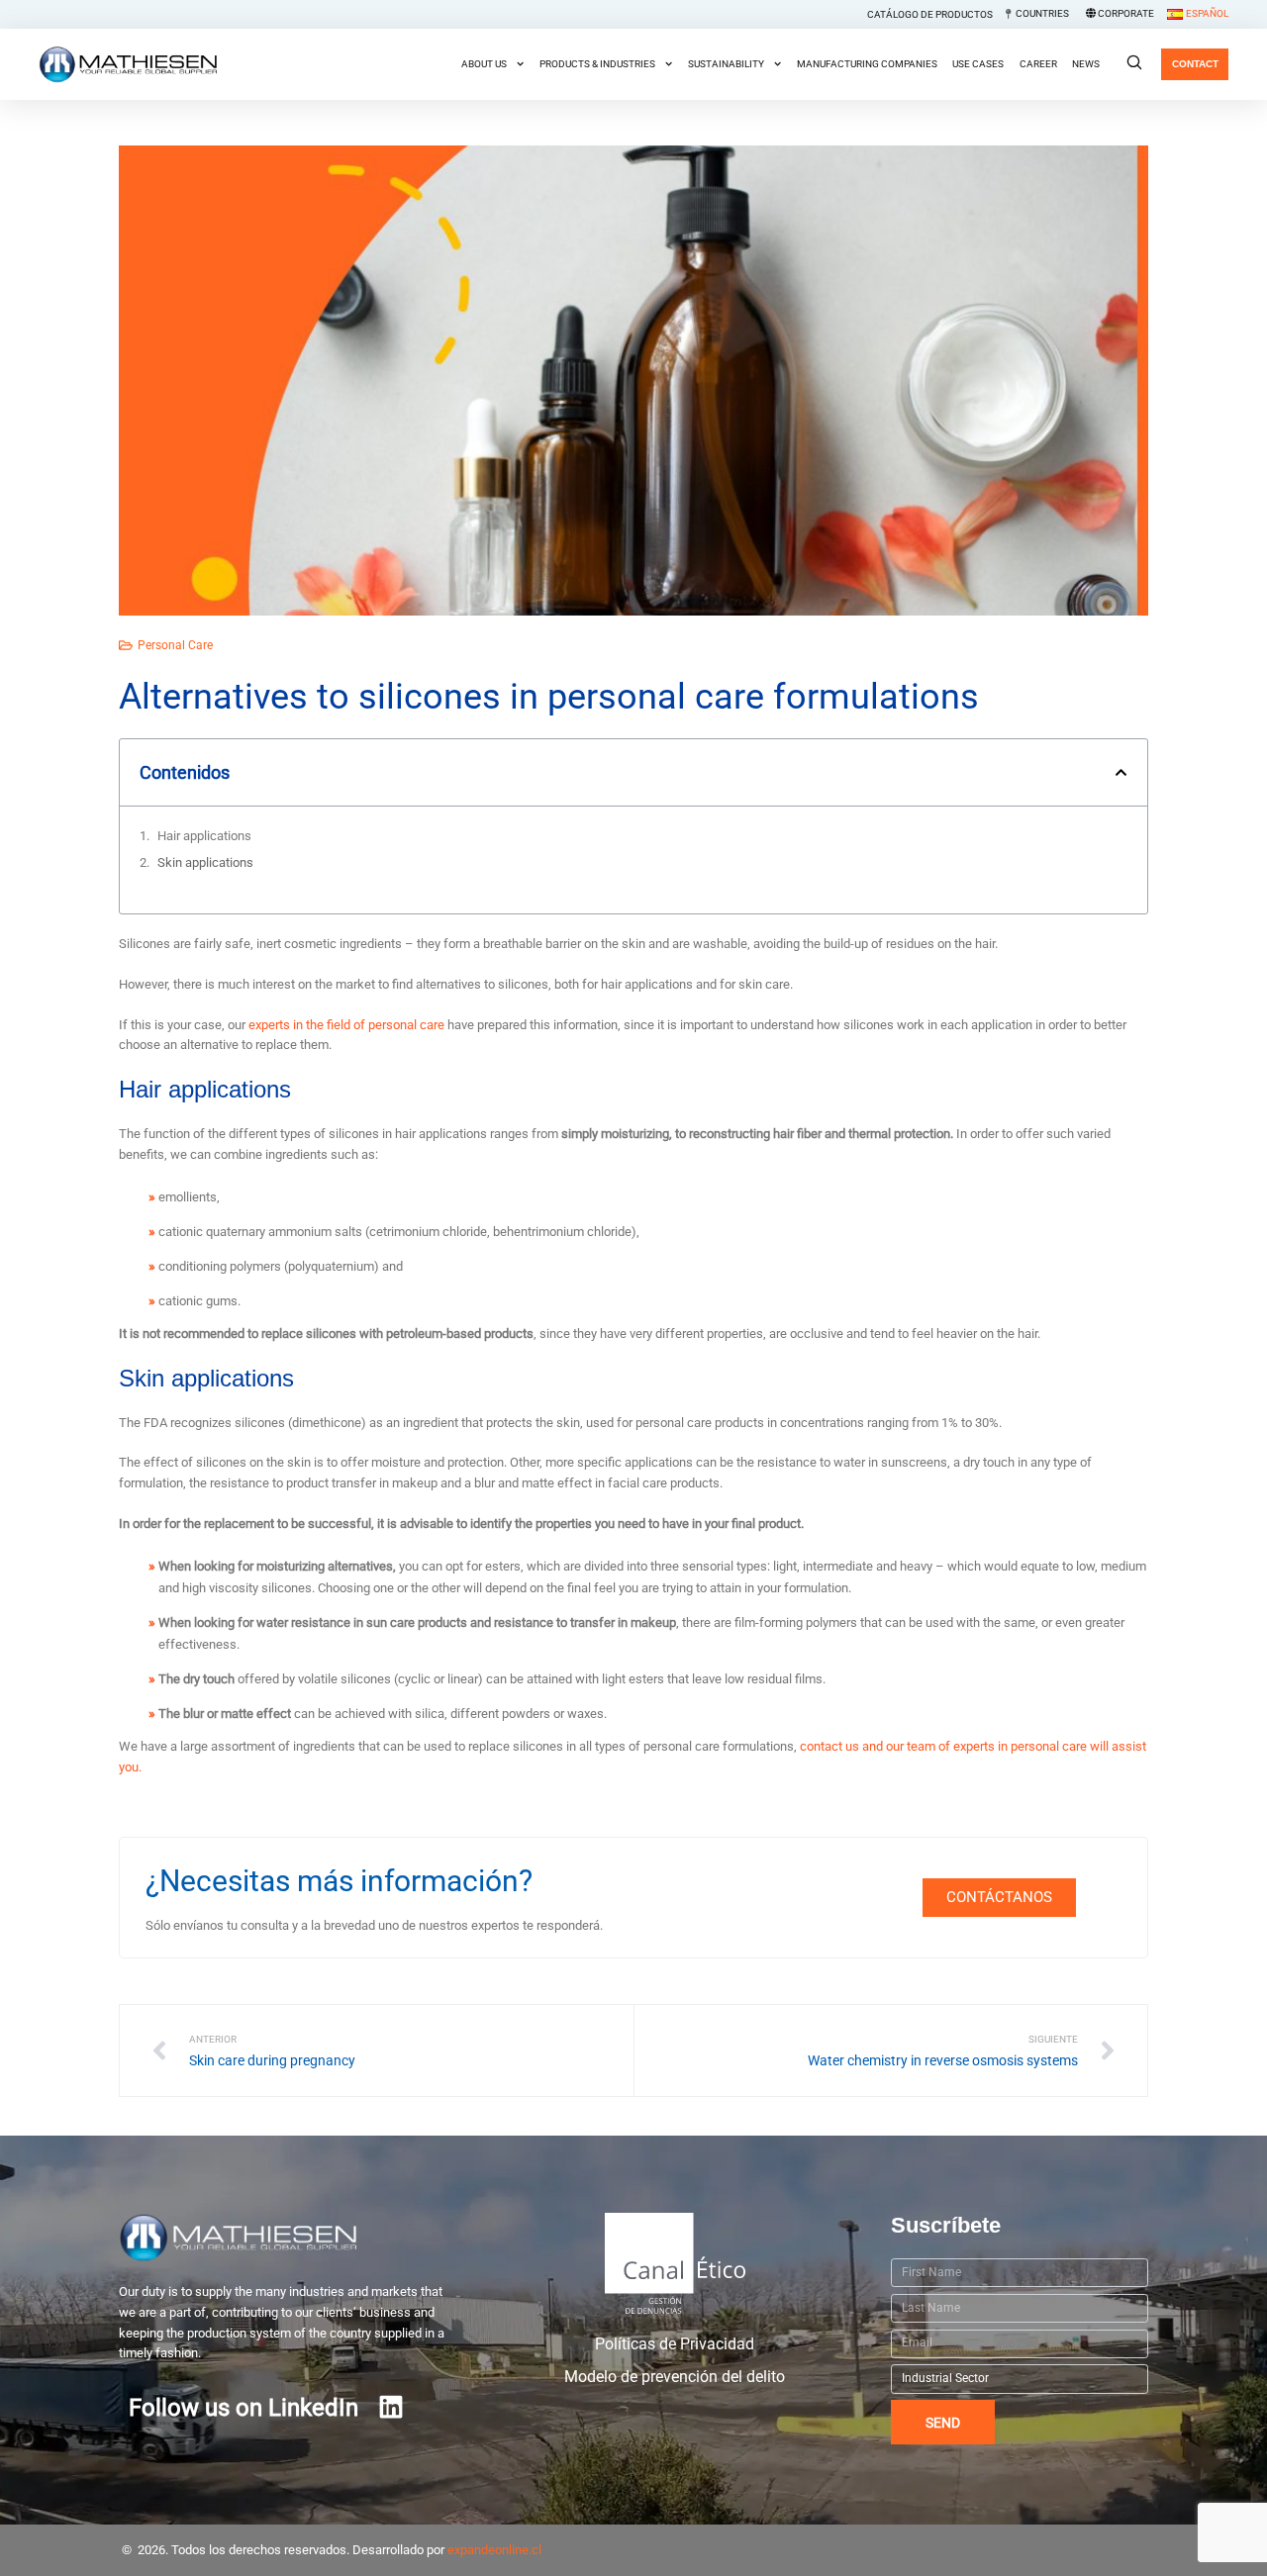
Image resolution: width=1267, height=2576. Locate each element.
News (1086, 64)
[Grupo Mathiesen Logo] (289, 2238)
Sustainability (726, 64)
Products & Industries (597, 64)
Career (1038, 64)
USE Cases (978, 64)
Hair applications (204, 836)
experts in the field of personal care (346, 1025)
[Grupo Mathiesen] (128, 64)
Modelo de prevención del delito (675, 2377)
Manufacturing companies (867, 64)
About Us (484, 64)
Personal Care (175, 645)
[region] (633, 2529)
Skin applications (205, 862)
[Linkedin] (391, 2407)
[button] (1121, 772)
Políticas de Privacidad (675, 2344)
